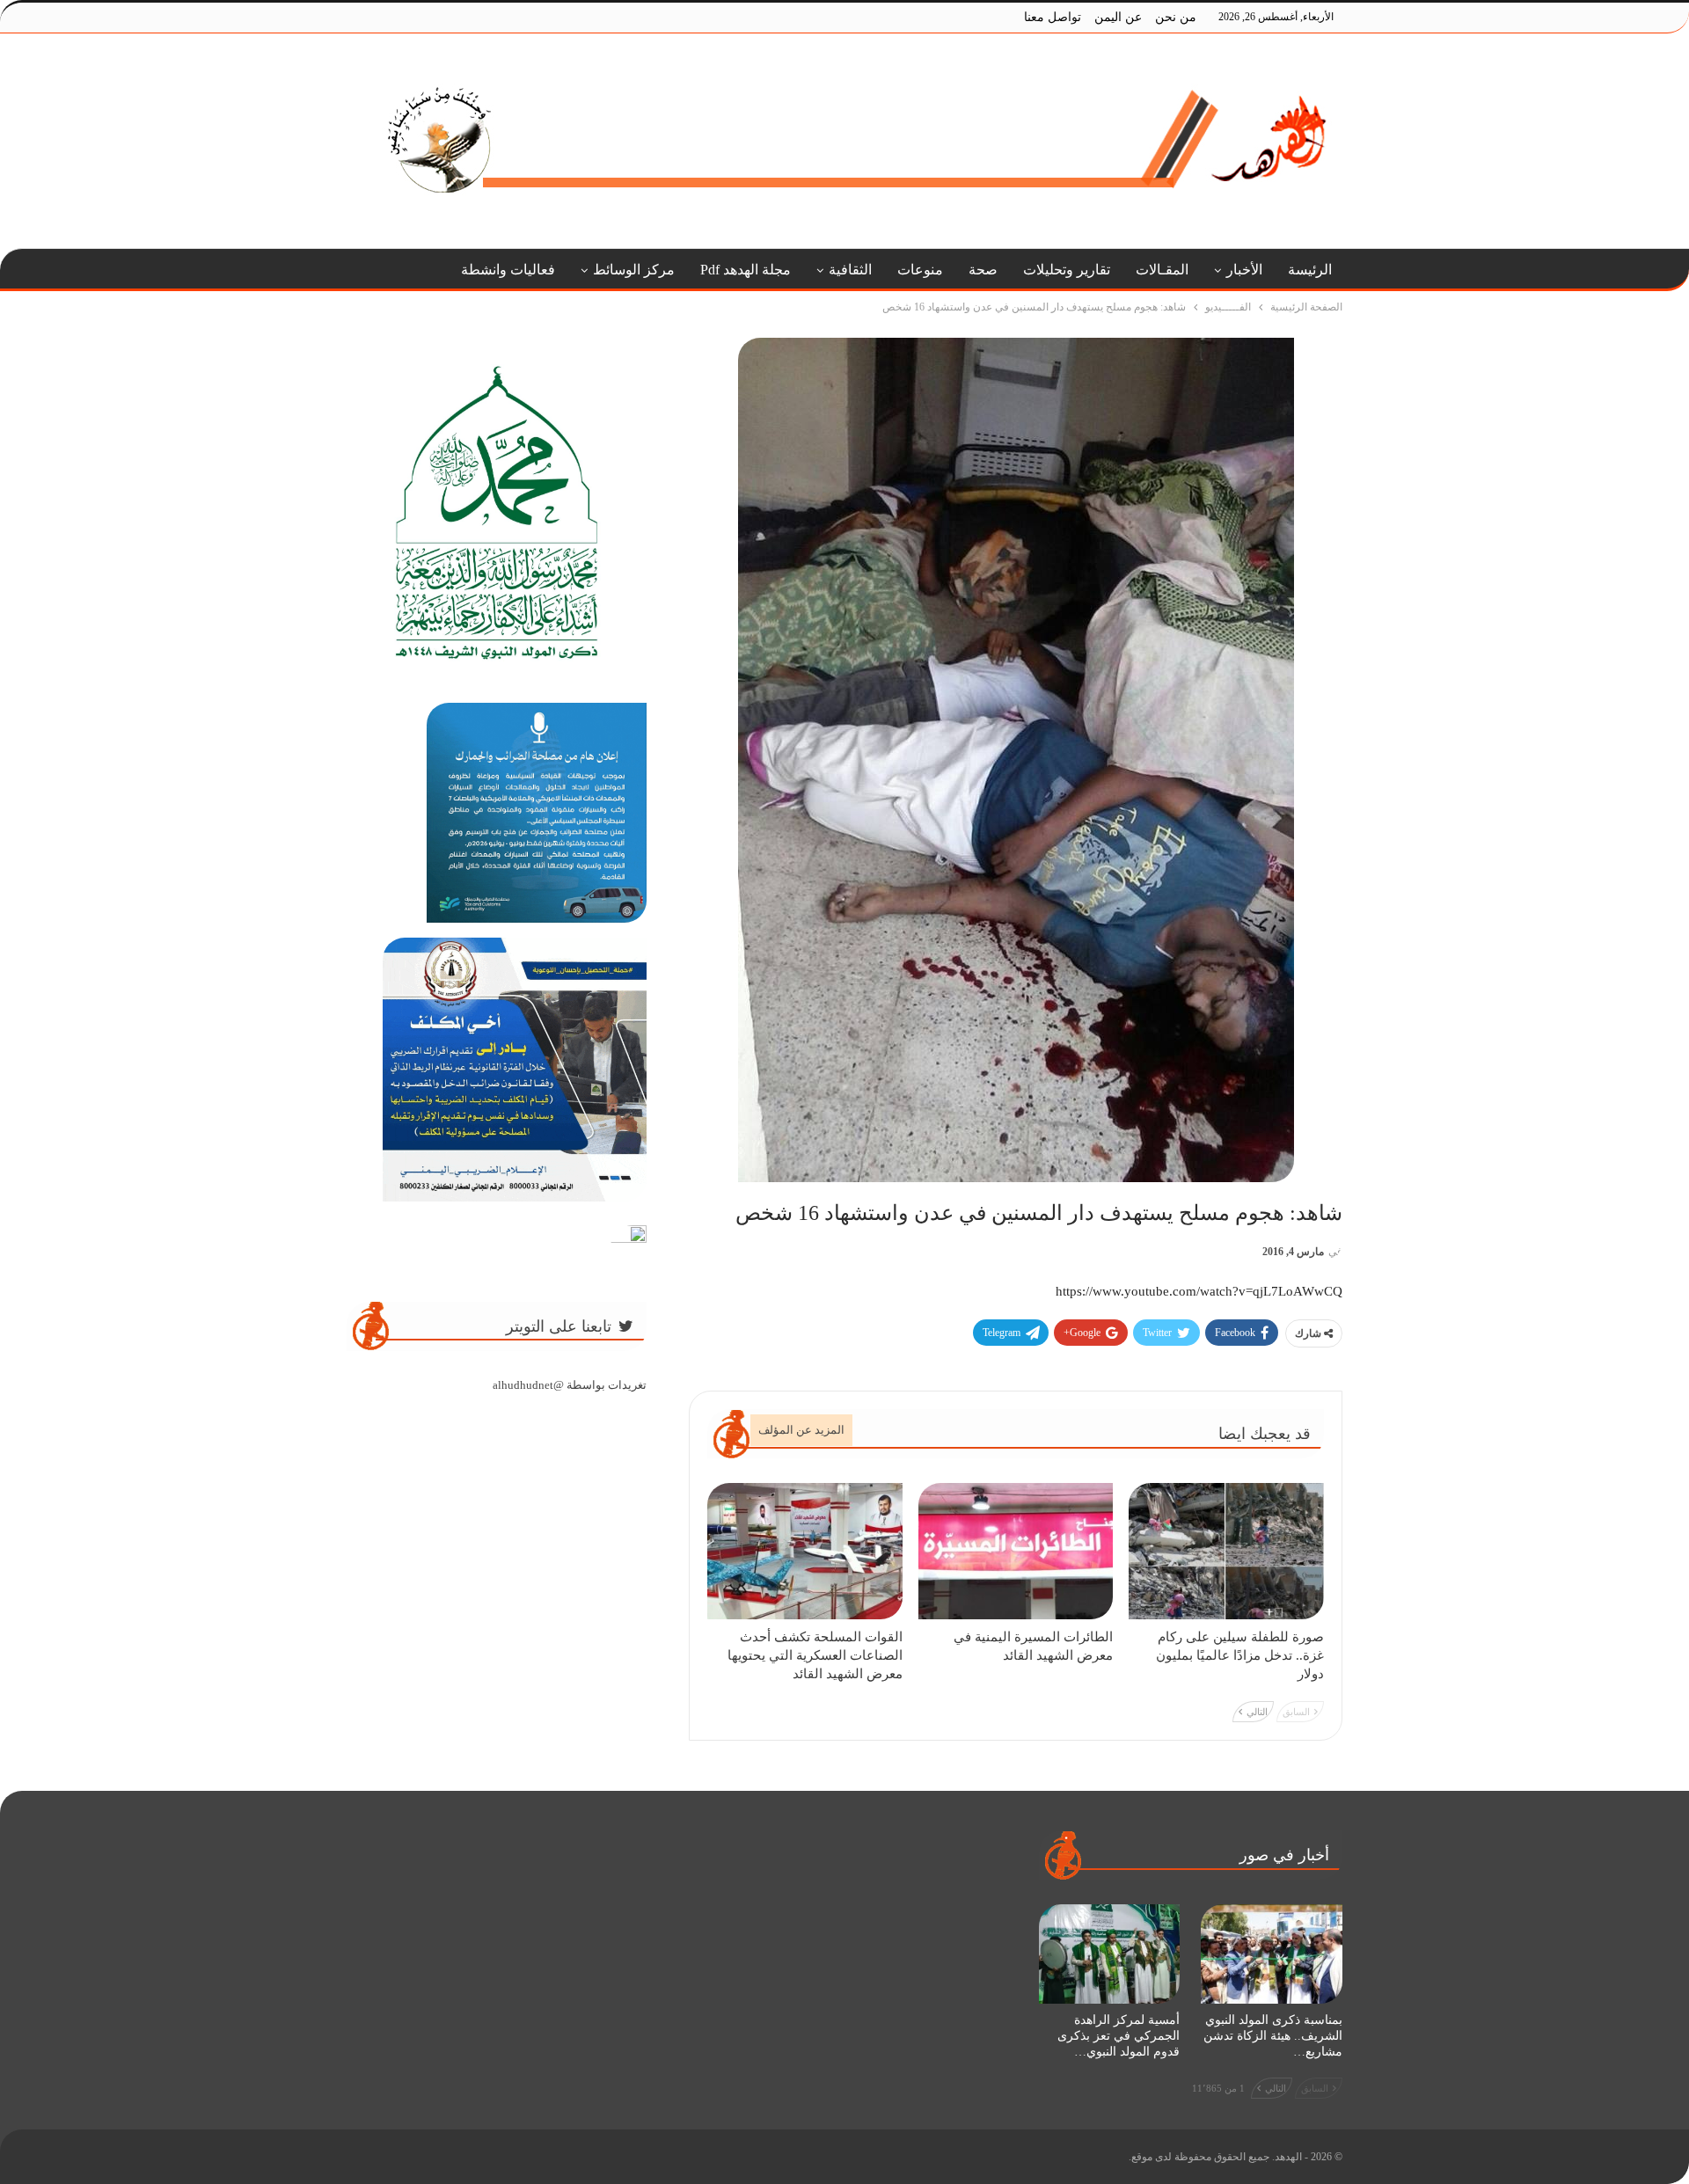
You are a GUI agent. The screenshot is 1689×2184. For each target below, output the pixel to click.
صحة (983, 270)
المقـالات (1162, 270)
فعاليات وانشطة (508, 270)
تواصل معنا (1053, 17)
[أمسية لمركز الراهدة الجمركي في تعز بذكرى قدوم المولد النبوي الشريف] (1110, 1954)
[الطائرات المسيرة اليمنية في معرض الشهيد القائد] (1016, 1551)
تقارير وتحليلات (1067, 270)
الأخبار (1244, 270)
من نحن (1176, 17)
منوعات (920, 270)
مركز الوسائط (634, 270)
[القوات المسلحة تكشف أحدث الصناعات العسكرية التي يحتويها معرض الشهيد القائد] (805, 1551)
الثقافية (850, 270)
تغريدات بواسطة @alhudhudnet (570, 1385)
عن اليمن (1118, 17)
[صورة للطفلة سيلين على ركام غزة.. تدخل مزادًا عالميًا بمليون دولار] (1226, 1551)
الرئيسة (1310, 270)
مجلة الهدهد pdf (746, 270)
